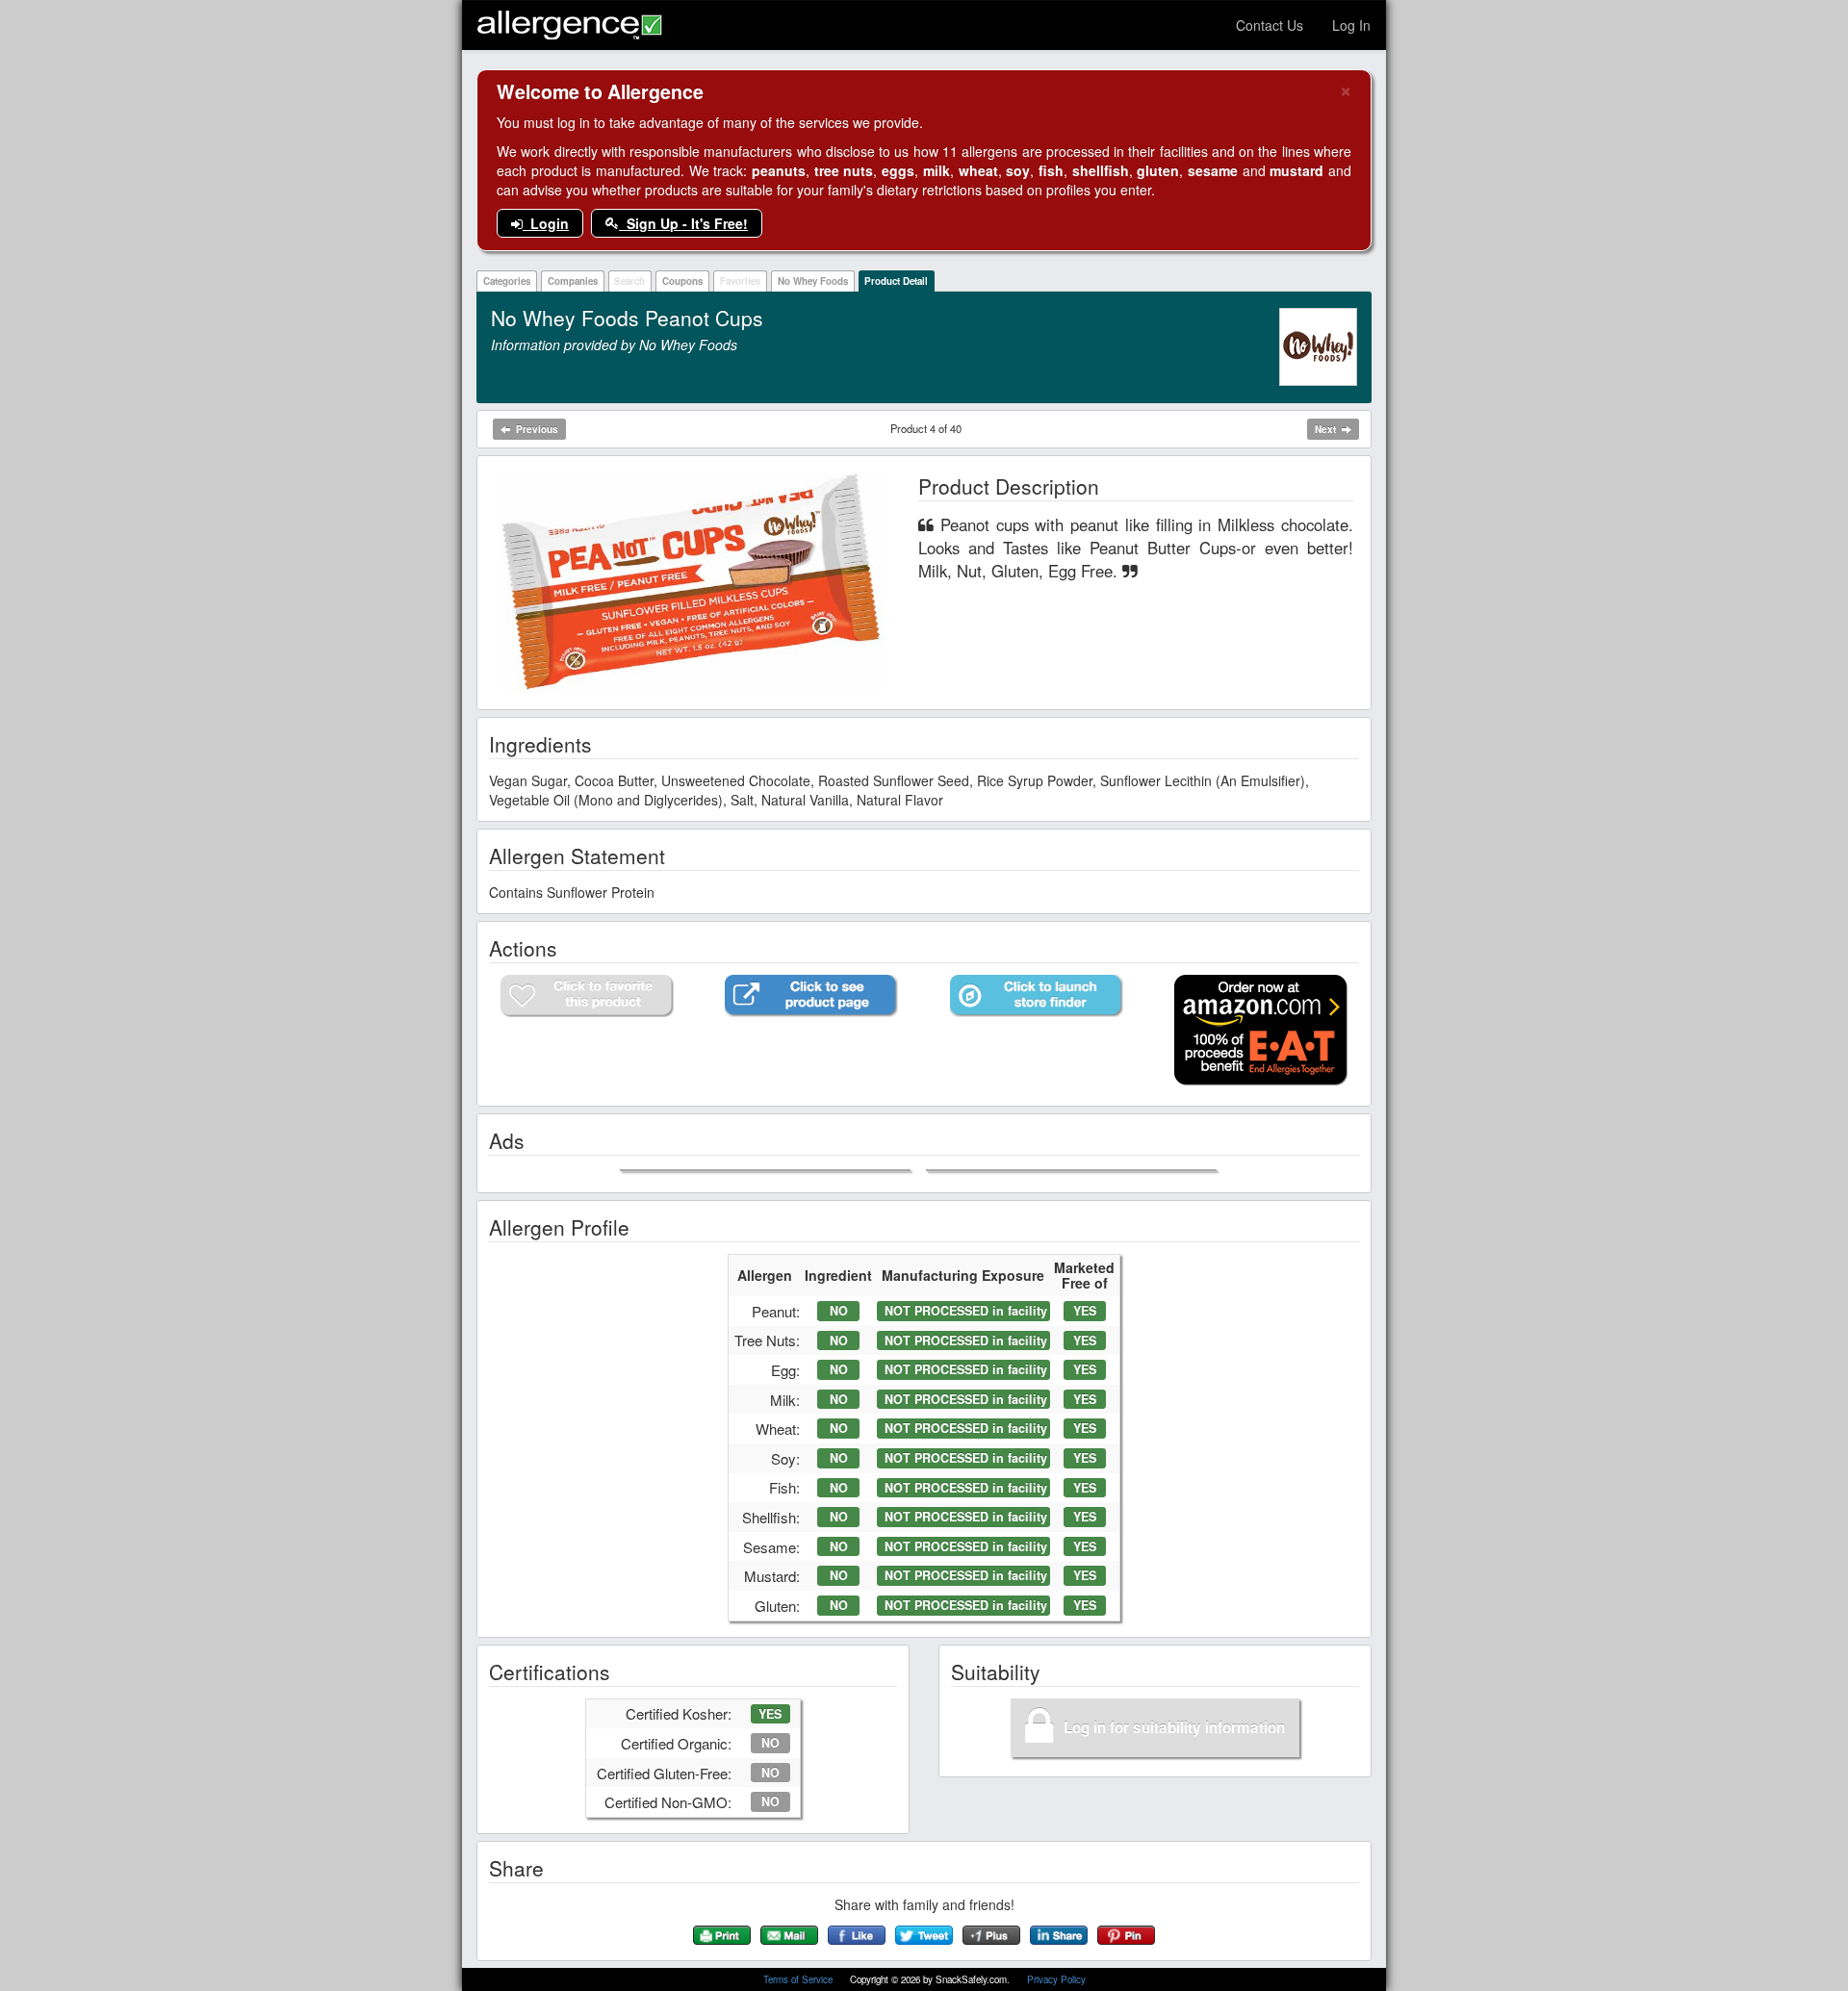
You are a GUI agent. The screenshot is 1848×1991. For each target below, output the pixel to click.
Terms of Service (799, 1979)
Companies (573, 281)
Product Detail (896, 281)
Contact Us (1270, 25)
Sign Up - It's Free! (683, 223)
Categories (507, 281)
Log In (1351, 25)
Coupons (682, 281)
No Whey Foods (813, 281)
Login (546, 223)
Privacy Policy (1056, 1979)
